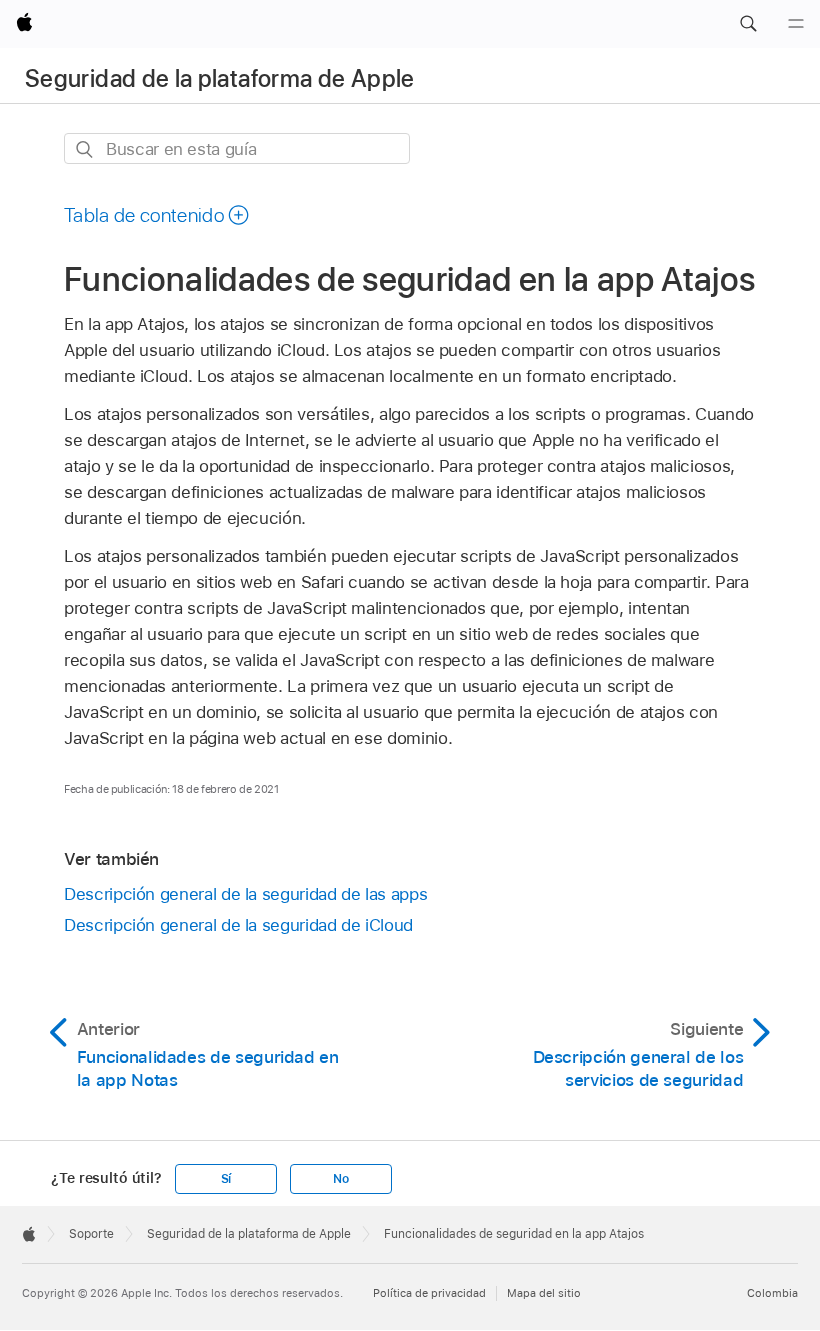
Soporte (91, 1234)
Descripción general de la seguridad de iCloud (238, 925)
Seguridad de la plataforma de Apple (220, 78)
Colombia (772, 1293)
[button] (748, 24)
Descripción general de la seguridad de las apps (245, 894)
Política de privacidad (429, 1293)
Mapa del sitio (544, 1293)
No (341, 1179)
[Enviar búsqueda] (85, 149)
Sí (226, 1179)
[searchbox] (237, 148)
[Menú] (796, 24)
